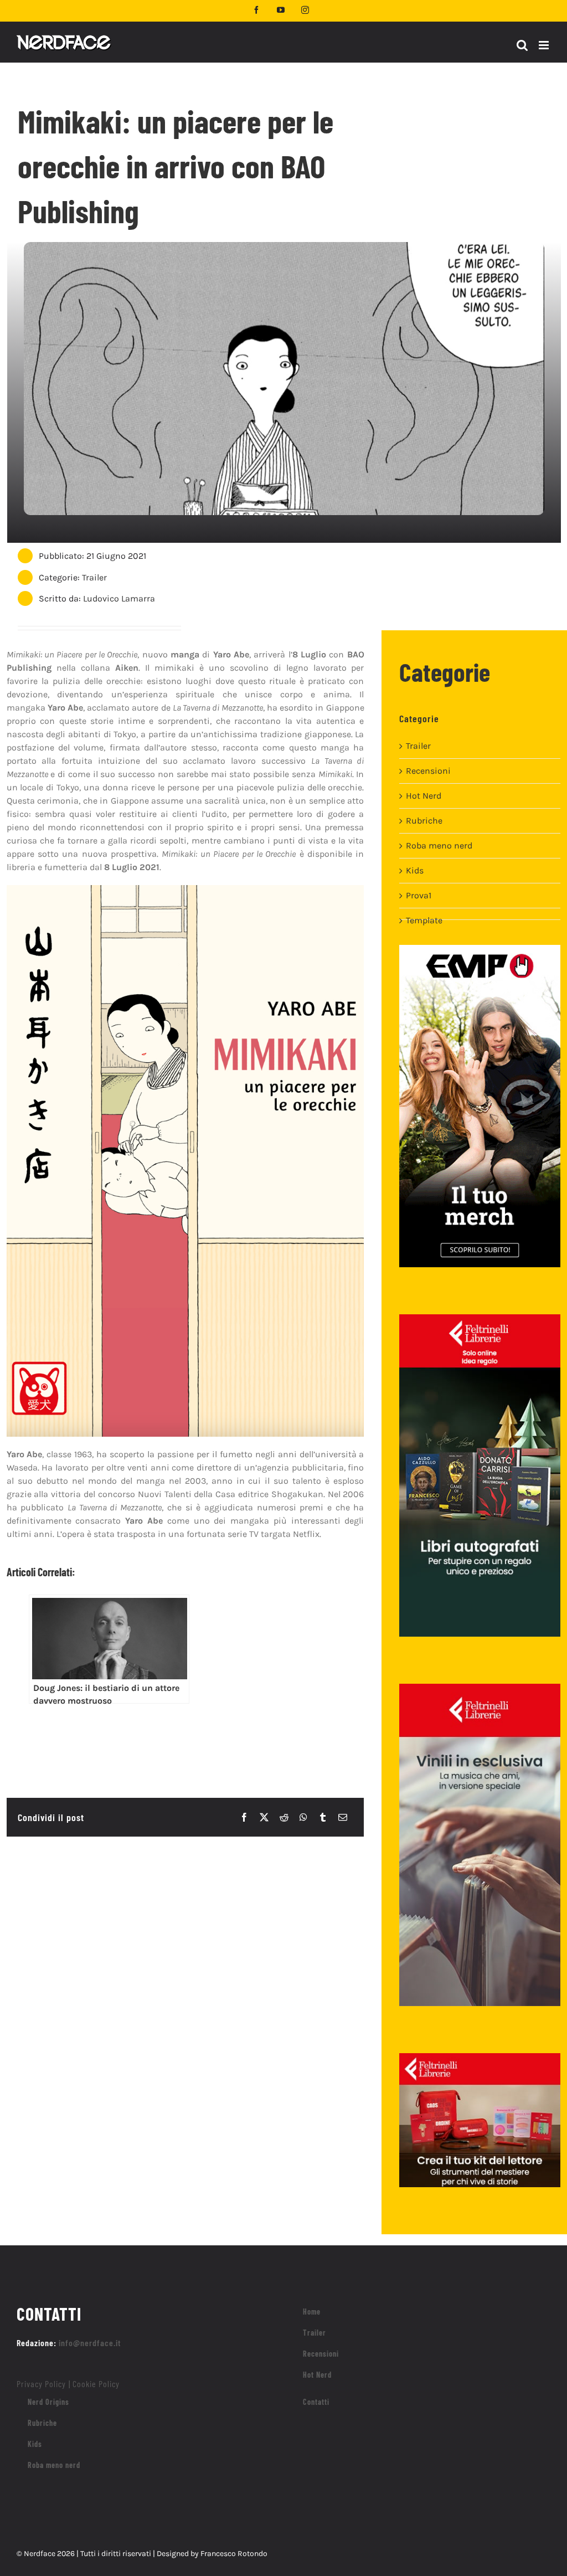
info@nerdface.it (90, 2343)
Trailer (94, 577)
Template (424, 920)
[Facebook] (244, 1817)
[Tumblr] (323, 1817)
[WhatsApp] (303, 1817)
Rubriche (424, 821)
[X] (264, 1817)
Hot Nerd (424, 796)
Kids (415, 870)
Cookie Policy (96, 2384)
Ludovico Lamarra (119, 598)
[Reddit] (284, 1817)
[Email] (343, 1817)
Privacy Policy (41, 2384)
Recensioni (428, 771)
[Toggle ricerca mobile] (522, 45)
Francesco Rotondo (234, 2554)
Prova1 (419, 895)
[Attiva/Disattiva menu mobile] (545, 45)
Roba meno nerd (439, 845)
